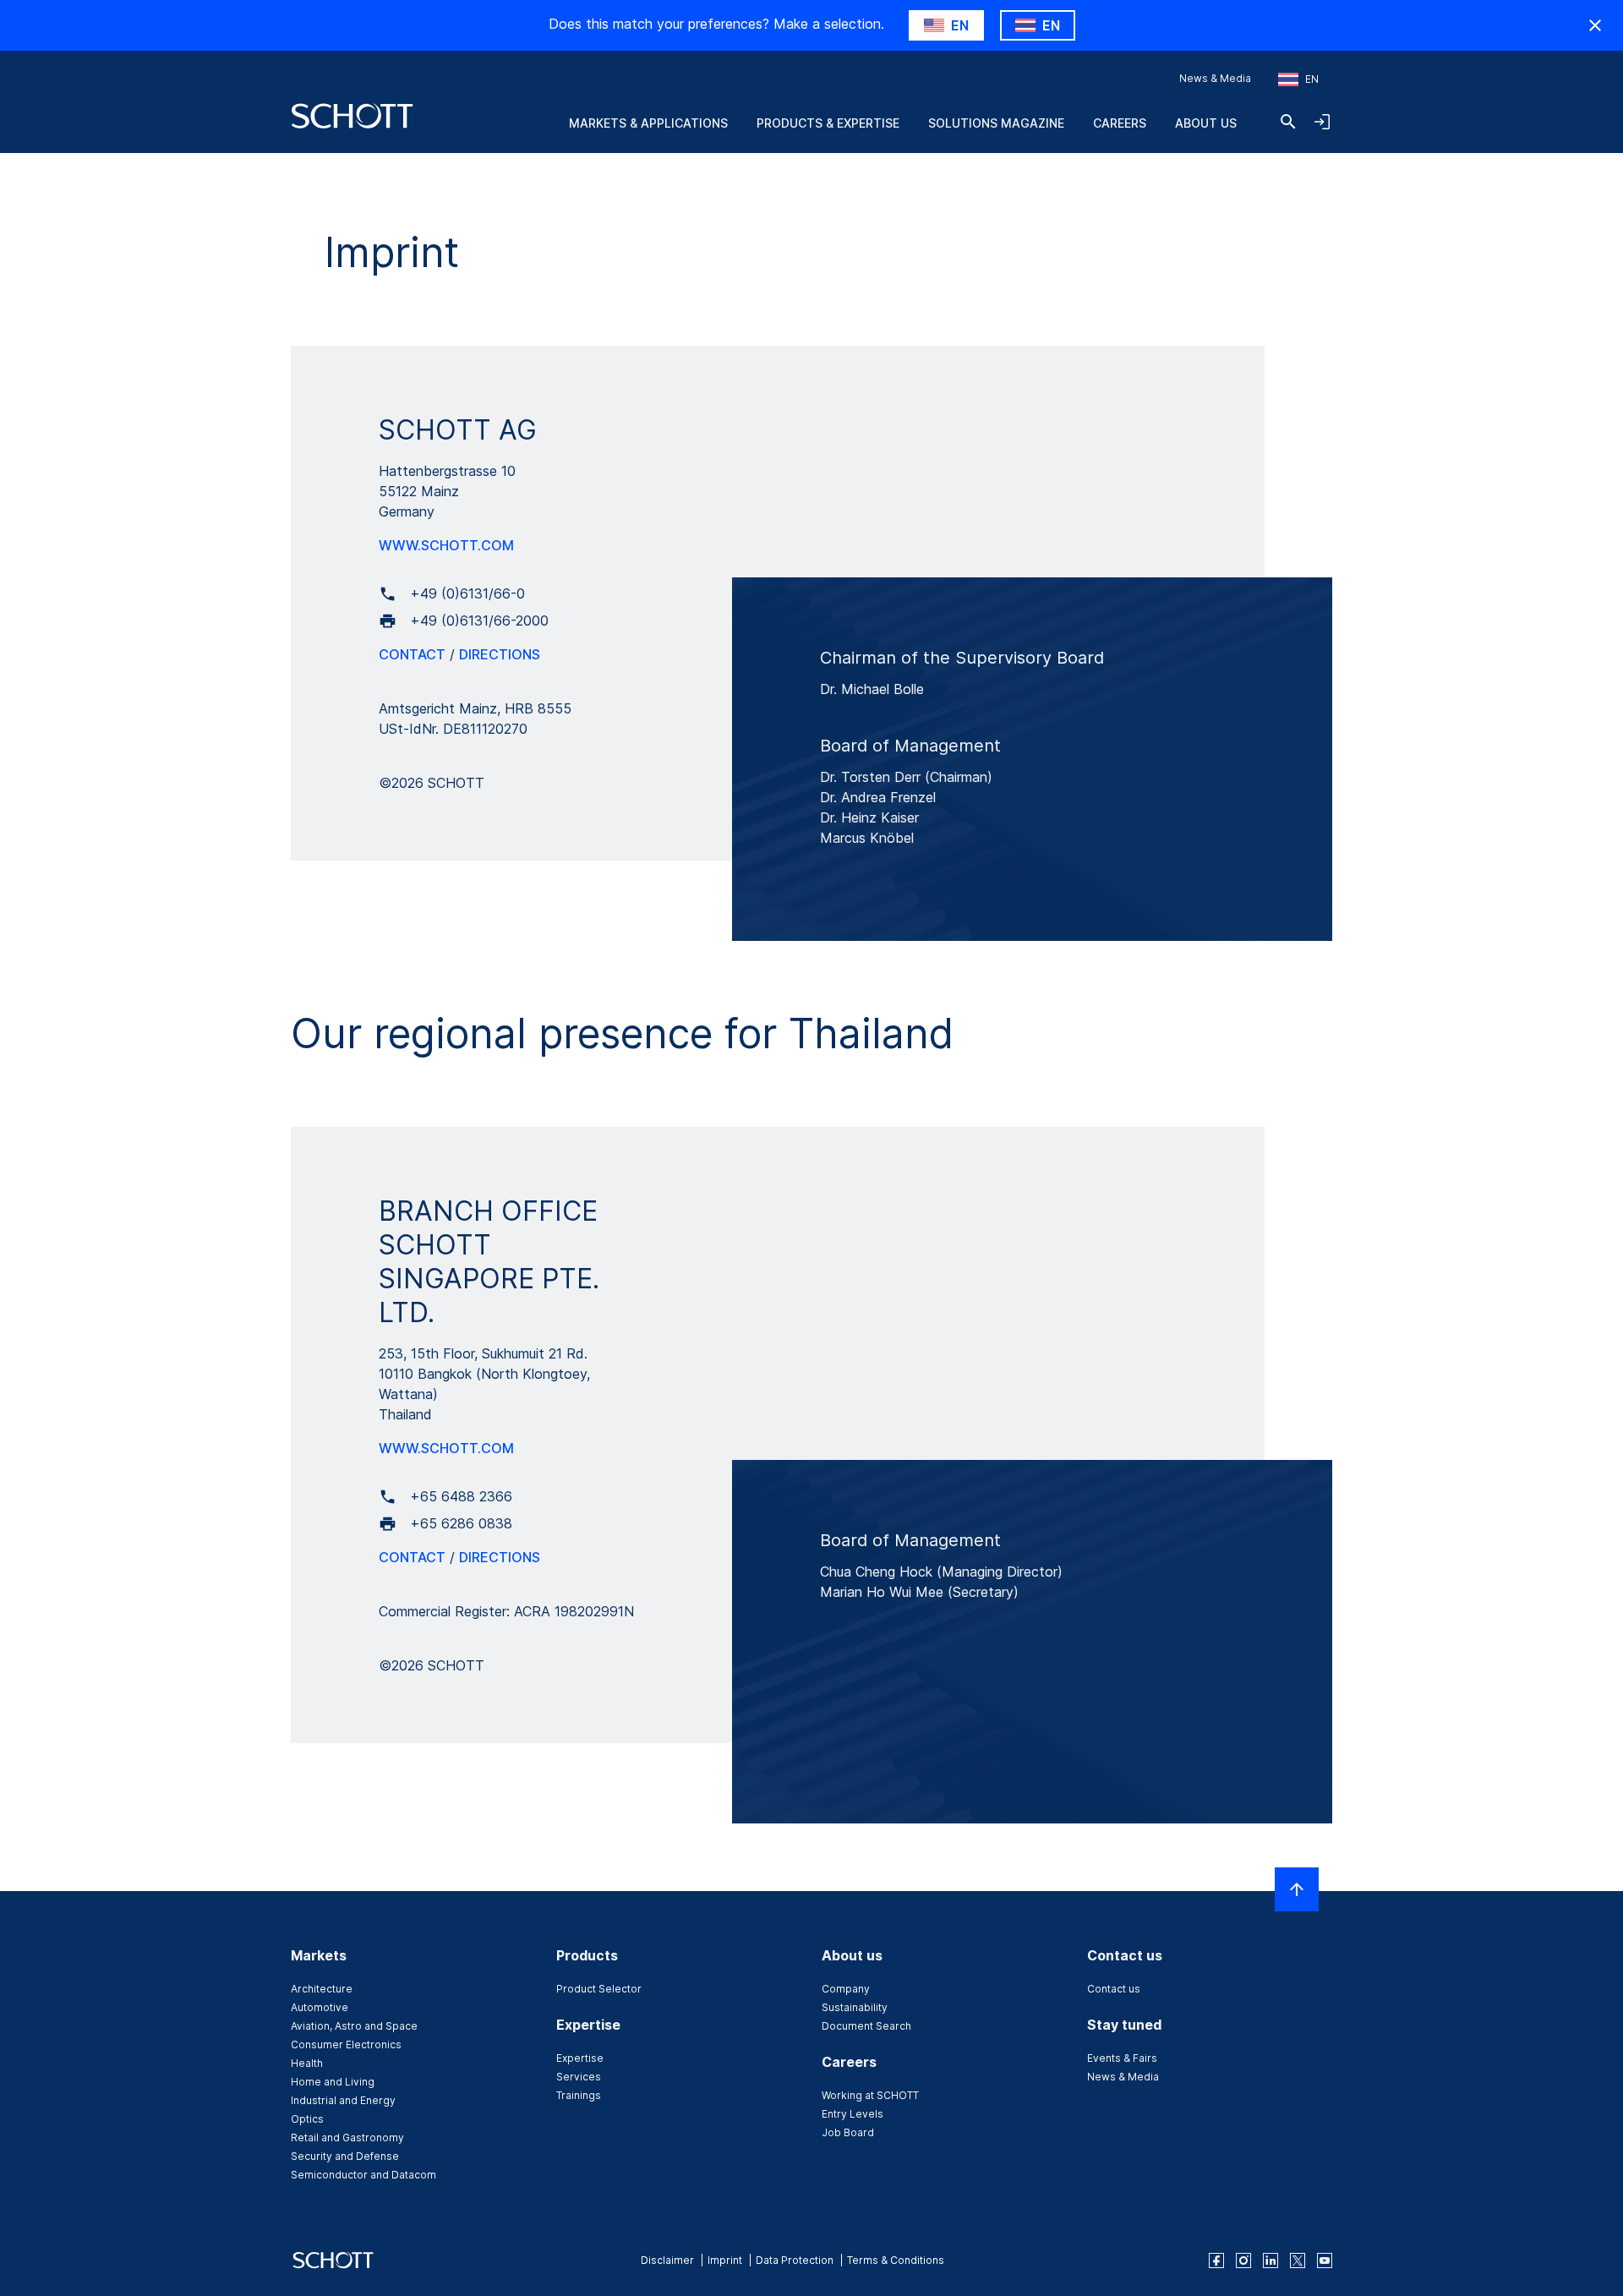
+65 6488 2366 (461, 1496)
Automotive (320, 2007)
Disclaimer (667, 2260)
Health (307, 2063)
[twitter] (1298, 2260)
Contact (412, 654)
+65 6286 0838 (461, 1523)
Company (846, 1989)
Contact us (1114, 1989)
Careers (1120, 123)
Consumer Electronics (346, 2045)
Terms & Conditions (896, 2260)
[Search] (1288, 122)
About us (1206, 123)
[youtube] (1325, 2260)
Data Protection (795, 2260)
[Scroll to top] (1297, 1889)
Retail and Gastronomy (347, 2137)
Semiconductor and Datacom (363, 2175)
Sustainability (855, 2007)
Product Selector (599, 1989)
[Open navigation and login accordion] (1322, 122)
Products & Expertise (828, 123)
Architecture (322, 1989)
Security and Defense (345, 2156)
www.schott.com (446, 545)
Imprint (725, 2260)
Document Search (866, 2026)
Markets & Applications (648, 123)
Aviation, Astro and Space (354, 2026)
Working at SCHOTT (870, 2095)
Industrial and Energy (343, 2100)
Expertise (580, 2058)
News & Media (1215, 78)
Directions (500, 654)
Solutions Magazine (996, 123)
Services (579, 2077)
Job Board (848, 2132)
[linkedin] (1271, 2260)
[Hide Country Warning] (1595, 25)
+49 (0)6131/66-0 (467, 593)
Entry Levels (852, 2114)
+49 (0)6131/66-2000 (479, 620)
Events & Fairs (1122, 2058)
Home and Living (333, 2082)
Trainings (579, 2095)
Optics (307, 2119)
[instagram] (1243, 2260)
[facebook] (1216, 2260)
